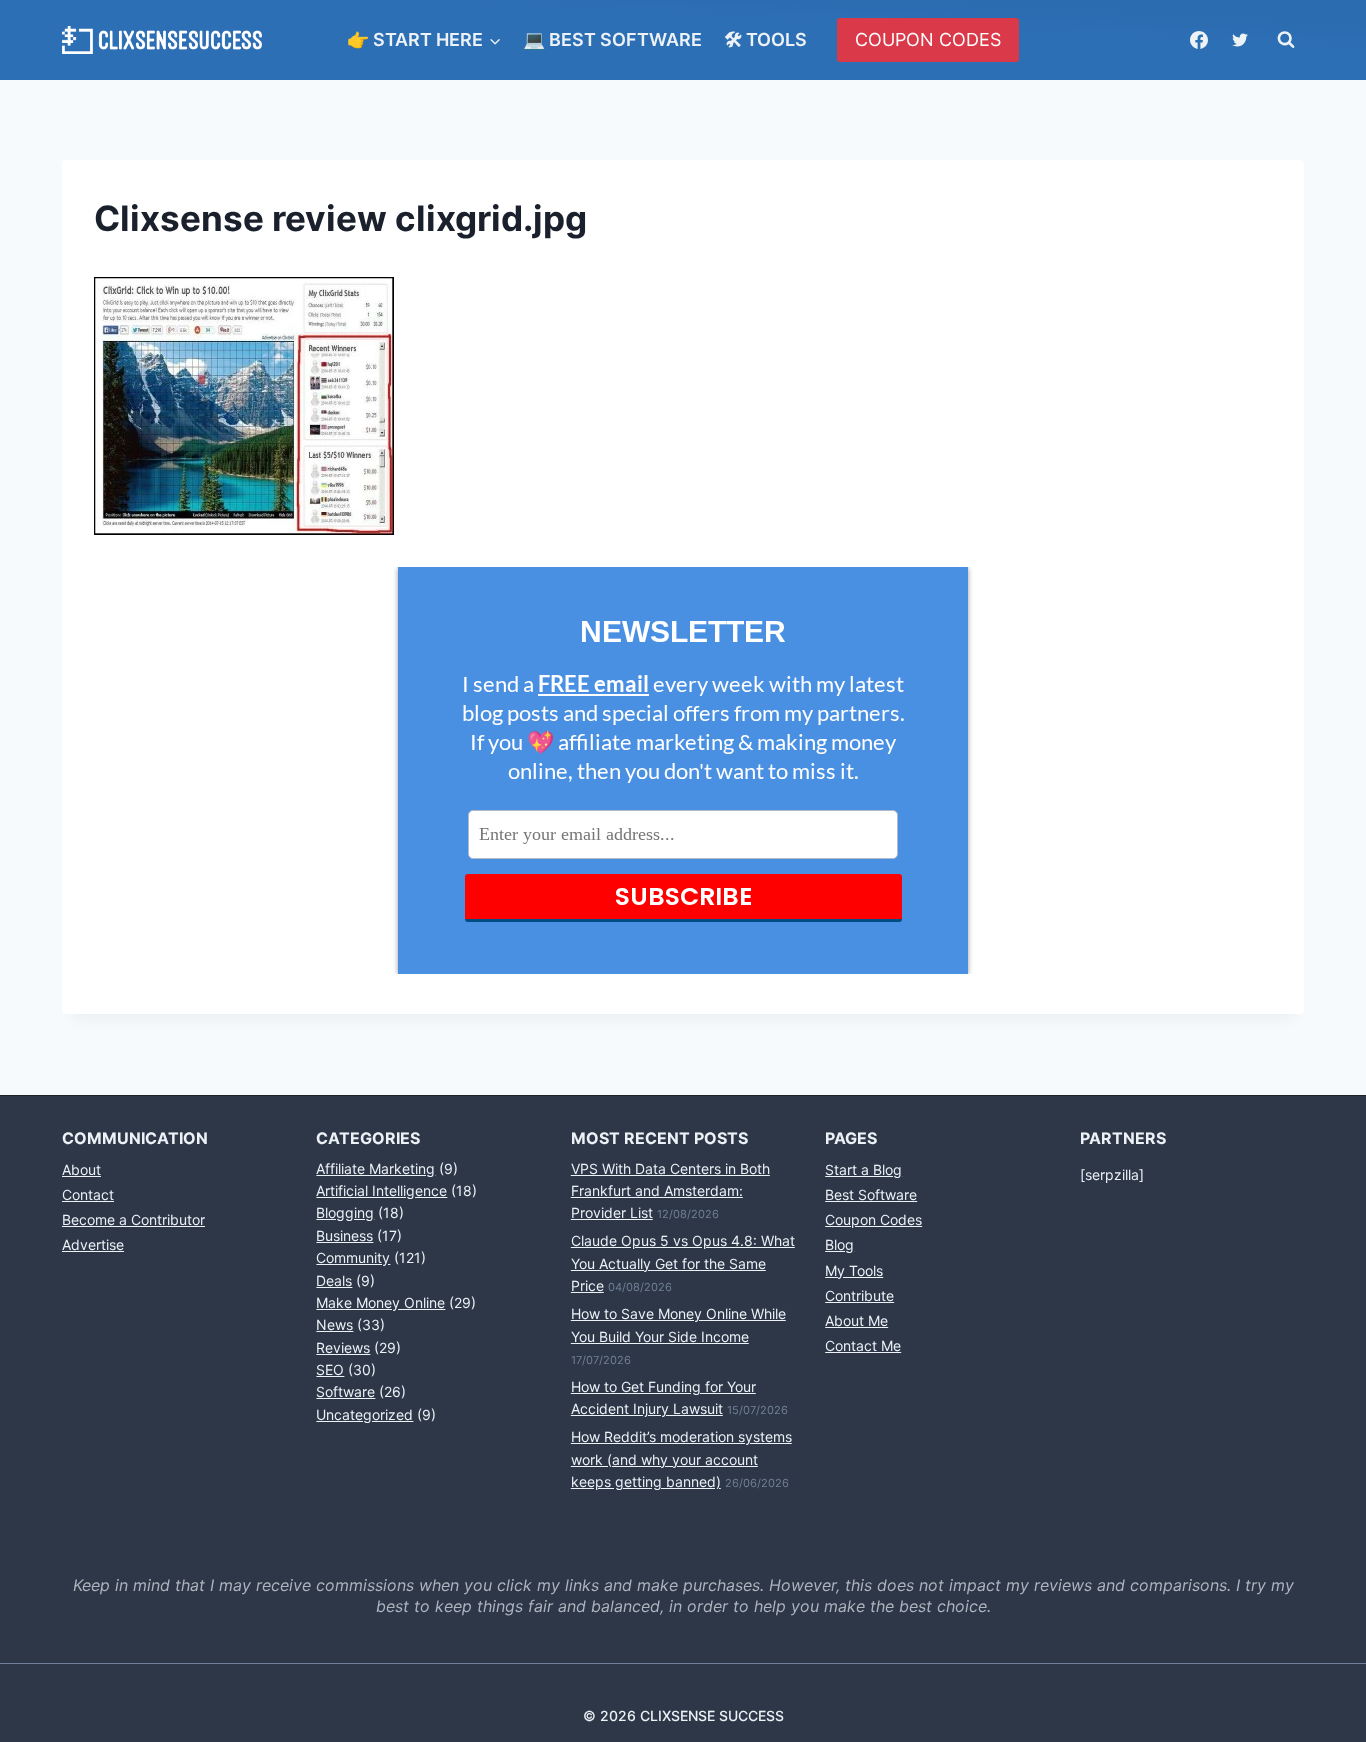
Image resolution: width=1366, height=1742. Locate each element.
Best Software (871, 1194)
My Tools (854, 1270)
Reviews (343, 1347)
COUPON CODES (928, 39)
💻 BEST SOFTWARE (612, 39)
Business (344, 1235)
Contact (88, 1194)
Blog (839, 1244)
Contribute (859, 1295)
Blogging (345, 1212)
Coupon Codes (873, 1219)
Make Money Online (380, 1302)
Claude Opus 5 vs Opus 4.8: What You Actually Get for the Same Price (683, 1263)
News (334, 1324)
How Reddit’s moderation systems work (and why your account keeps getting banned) (681, 1459)
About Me (856, 1320)
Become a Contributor (133, 1219)
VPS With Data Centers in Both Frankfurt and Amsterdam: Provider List (670, 1191)
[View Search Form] (1286, 40)
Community (353, 1257)
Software (345, 1391)
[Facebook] (1199, 40)
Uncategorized (364, 1414)
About (81, 1169)
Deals (334, 1280)
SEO (330, 1369)
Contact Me (863, 1345)
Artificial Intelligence (381, 1190)
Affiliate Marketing (375, 1168)
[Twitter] (1240, 40)
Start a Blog (863, 1169)
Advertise (93, 1244)
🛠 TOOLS (765, 39)
